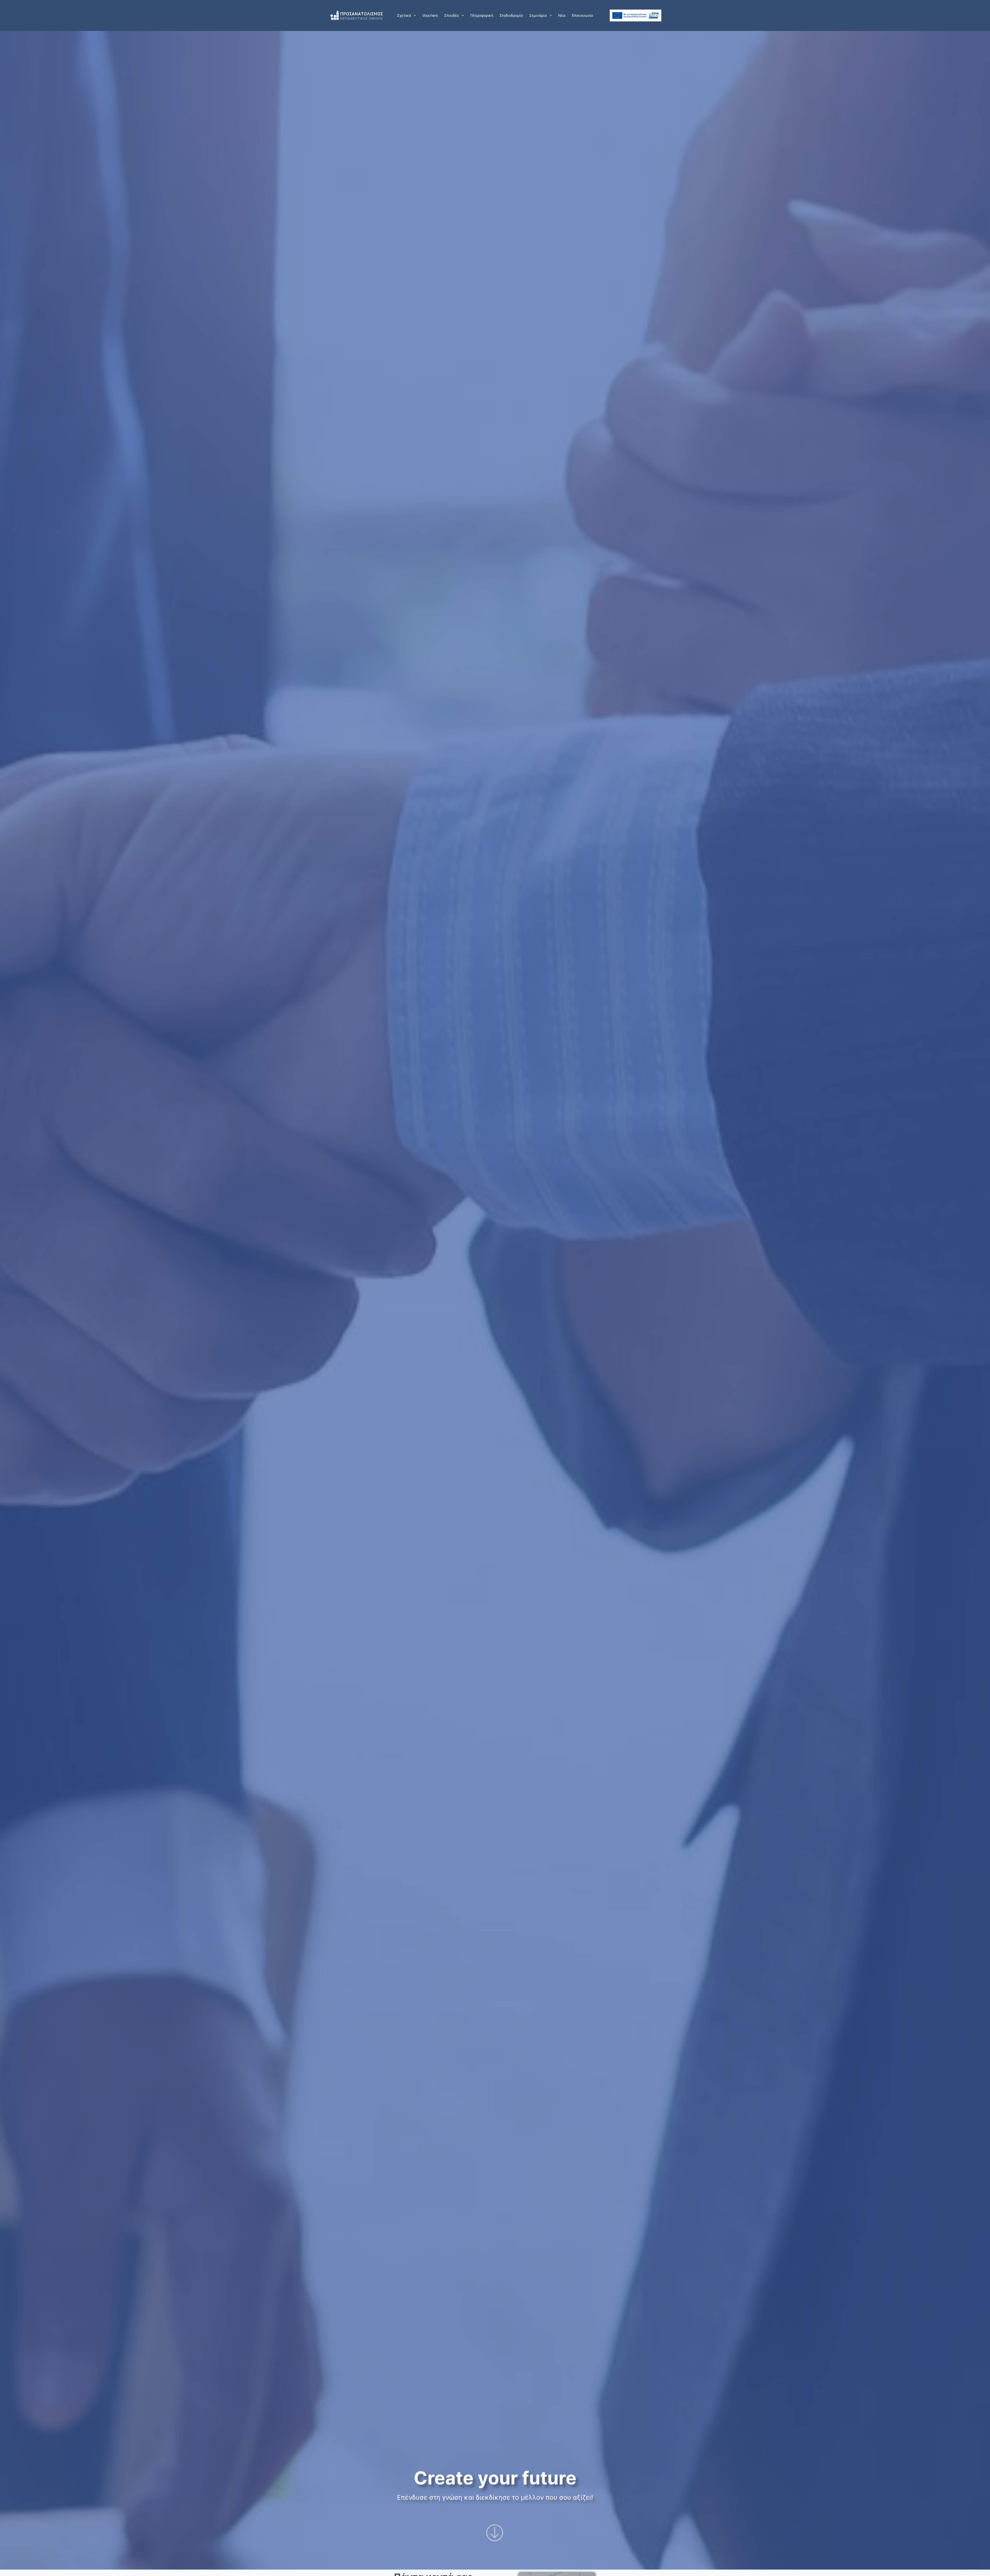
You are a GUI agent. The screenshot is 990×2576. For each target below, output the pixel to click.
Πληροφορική (482, 15)
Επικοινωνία (582, 15)
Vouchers (430, 15)
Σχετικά (404, 15)
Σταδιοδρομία (511, 15)
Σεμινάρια (538, 15)
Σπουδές (452, 15)
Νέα (562, 15)
